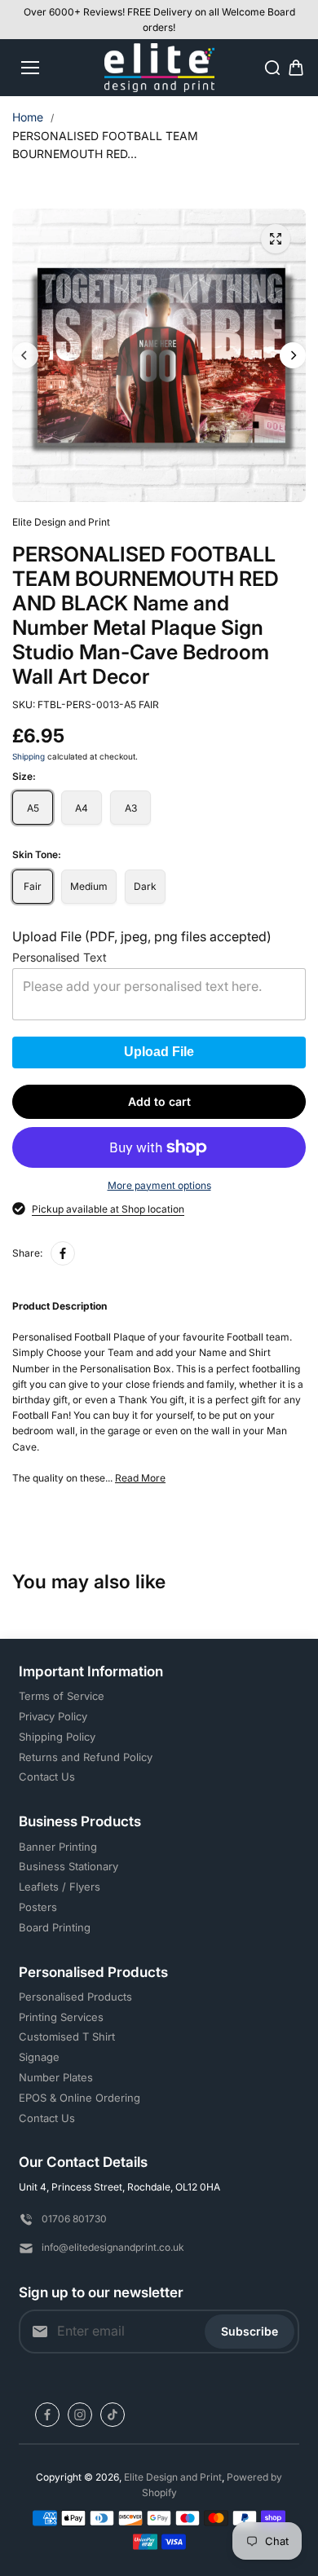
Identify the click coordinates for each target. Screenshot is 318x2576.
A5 (33, 808)
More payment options (159, 1185)
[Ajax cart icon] (296, 68)
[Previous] (25, 355)
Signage (39, 2057)
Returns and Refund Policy (86, 1757)
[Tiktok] (113, 2415)
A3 (131, 808)
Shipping (29, 756)
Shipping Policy (57, 1737)
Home (28, 117)
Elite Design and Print (173, 2477)
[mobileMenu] (30, 68)
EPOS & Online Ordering (79, 2098)
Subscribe (250, 2331)
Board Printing (55, 1927)
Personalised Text (60, 958)
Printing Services (61, 2017)
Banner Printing (58, 1847)
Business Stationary (68, 1866)
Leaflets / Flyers (60, 1887)
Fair (33, 886)
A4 (82, 808)
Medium (89, 886)
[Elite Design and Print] (159, 68)
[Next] (293, 355)
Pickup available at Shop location (108, 1209)
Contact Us (47, 1777)
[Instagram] (80, 2415)
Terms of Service (62, 1696)
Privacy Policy (53, 1716)
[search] (272, 68)
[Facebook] (63, 1253)
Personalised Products (75, 1997)
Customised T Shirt (67, 2037)
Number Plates (56, 2077)
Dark (145, 886)
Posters (38, 1907)
